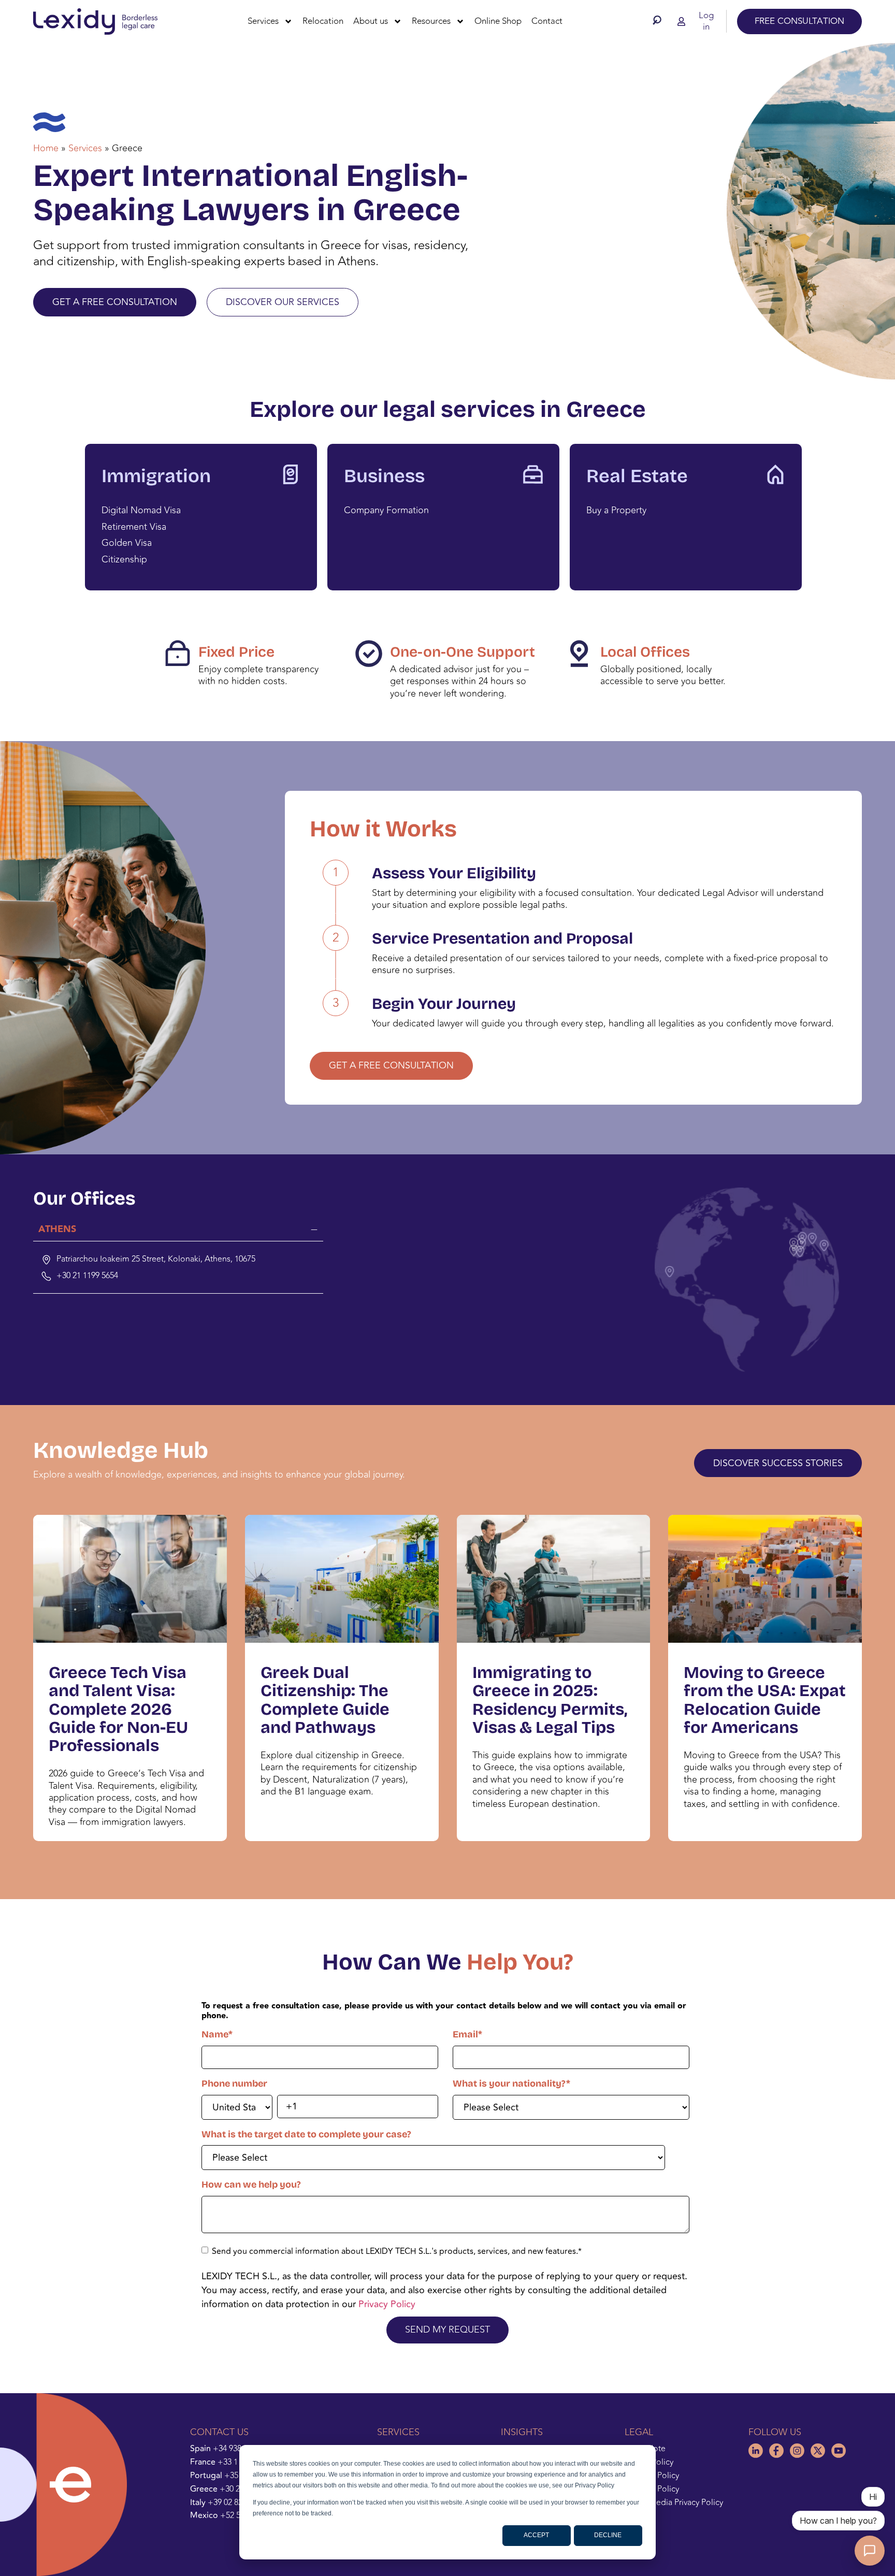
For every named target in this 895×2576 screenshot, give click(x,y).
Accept (536, 2535)
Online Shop (498, 21)
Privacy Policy (387, 2304)
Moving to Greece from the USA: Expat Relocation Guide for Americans (765, 1700)
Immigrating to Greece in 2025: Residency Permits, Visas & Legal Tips (550, 1700)
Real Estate (637, 476)
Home (46, 148)
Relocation (323, 21)
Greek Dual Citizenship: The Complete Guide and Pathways (325, 1700)
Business (384, 476)
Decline (608, 2535)
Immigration (156, 476)
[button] (659, 20)
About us (371, 21)
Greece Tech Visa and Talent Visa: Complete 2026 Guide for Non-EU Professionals (118, 1709)
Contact (547, 21)
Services (263, 21)
